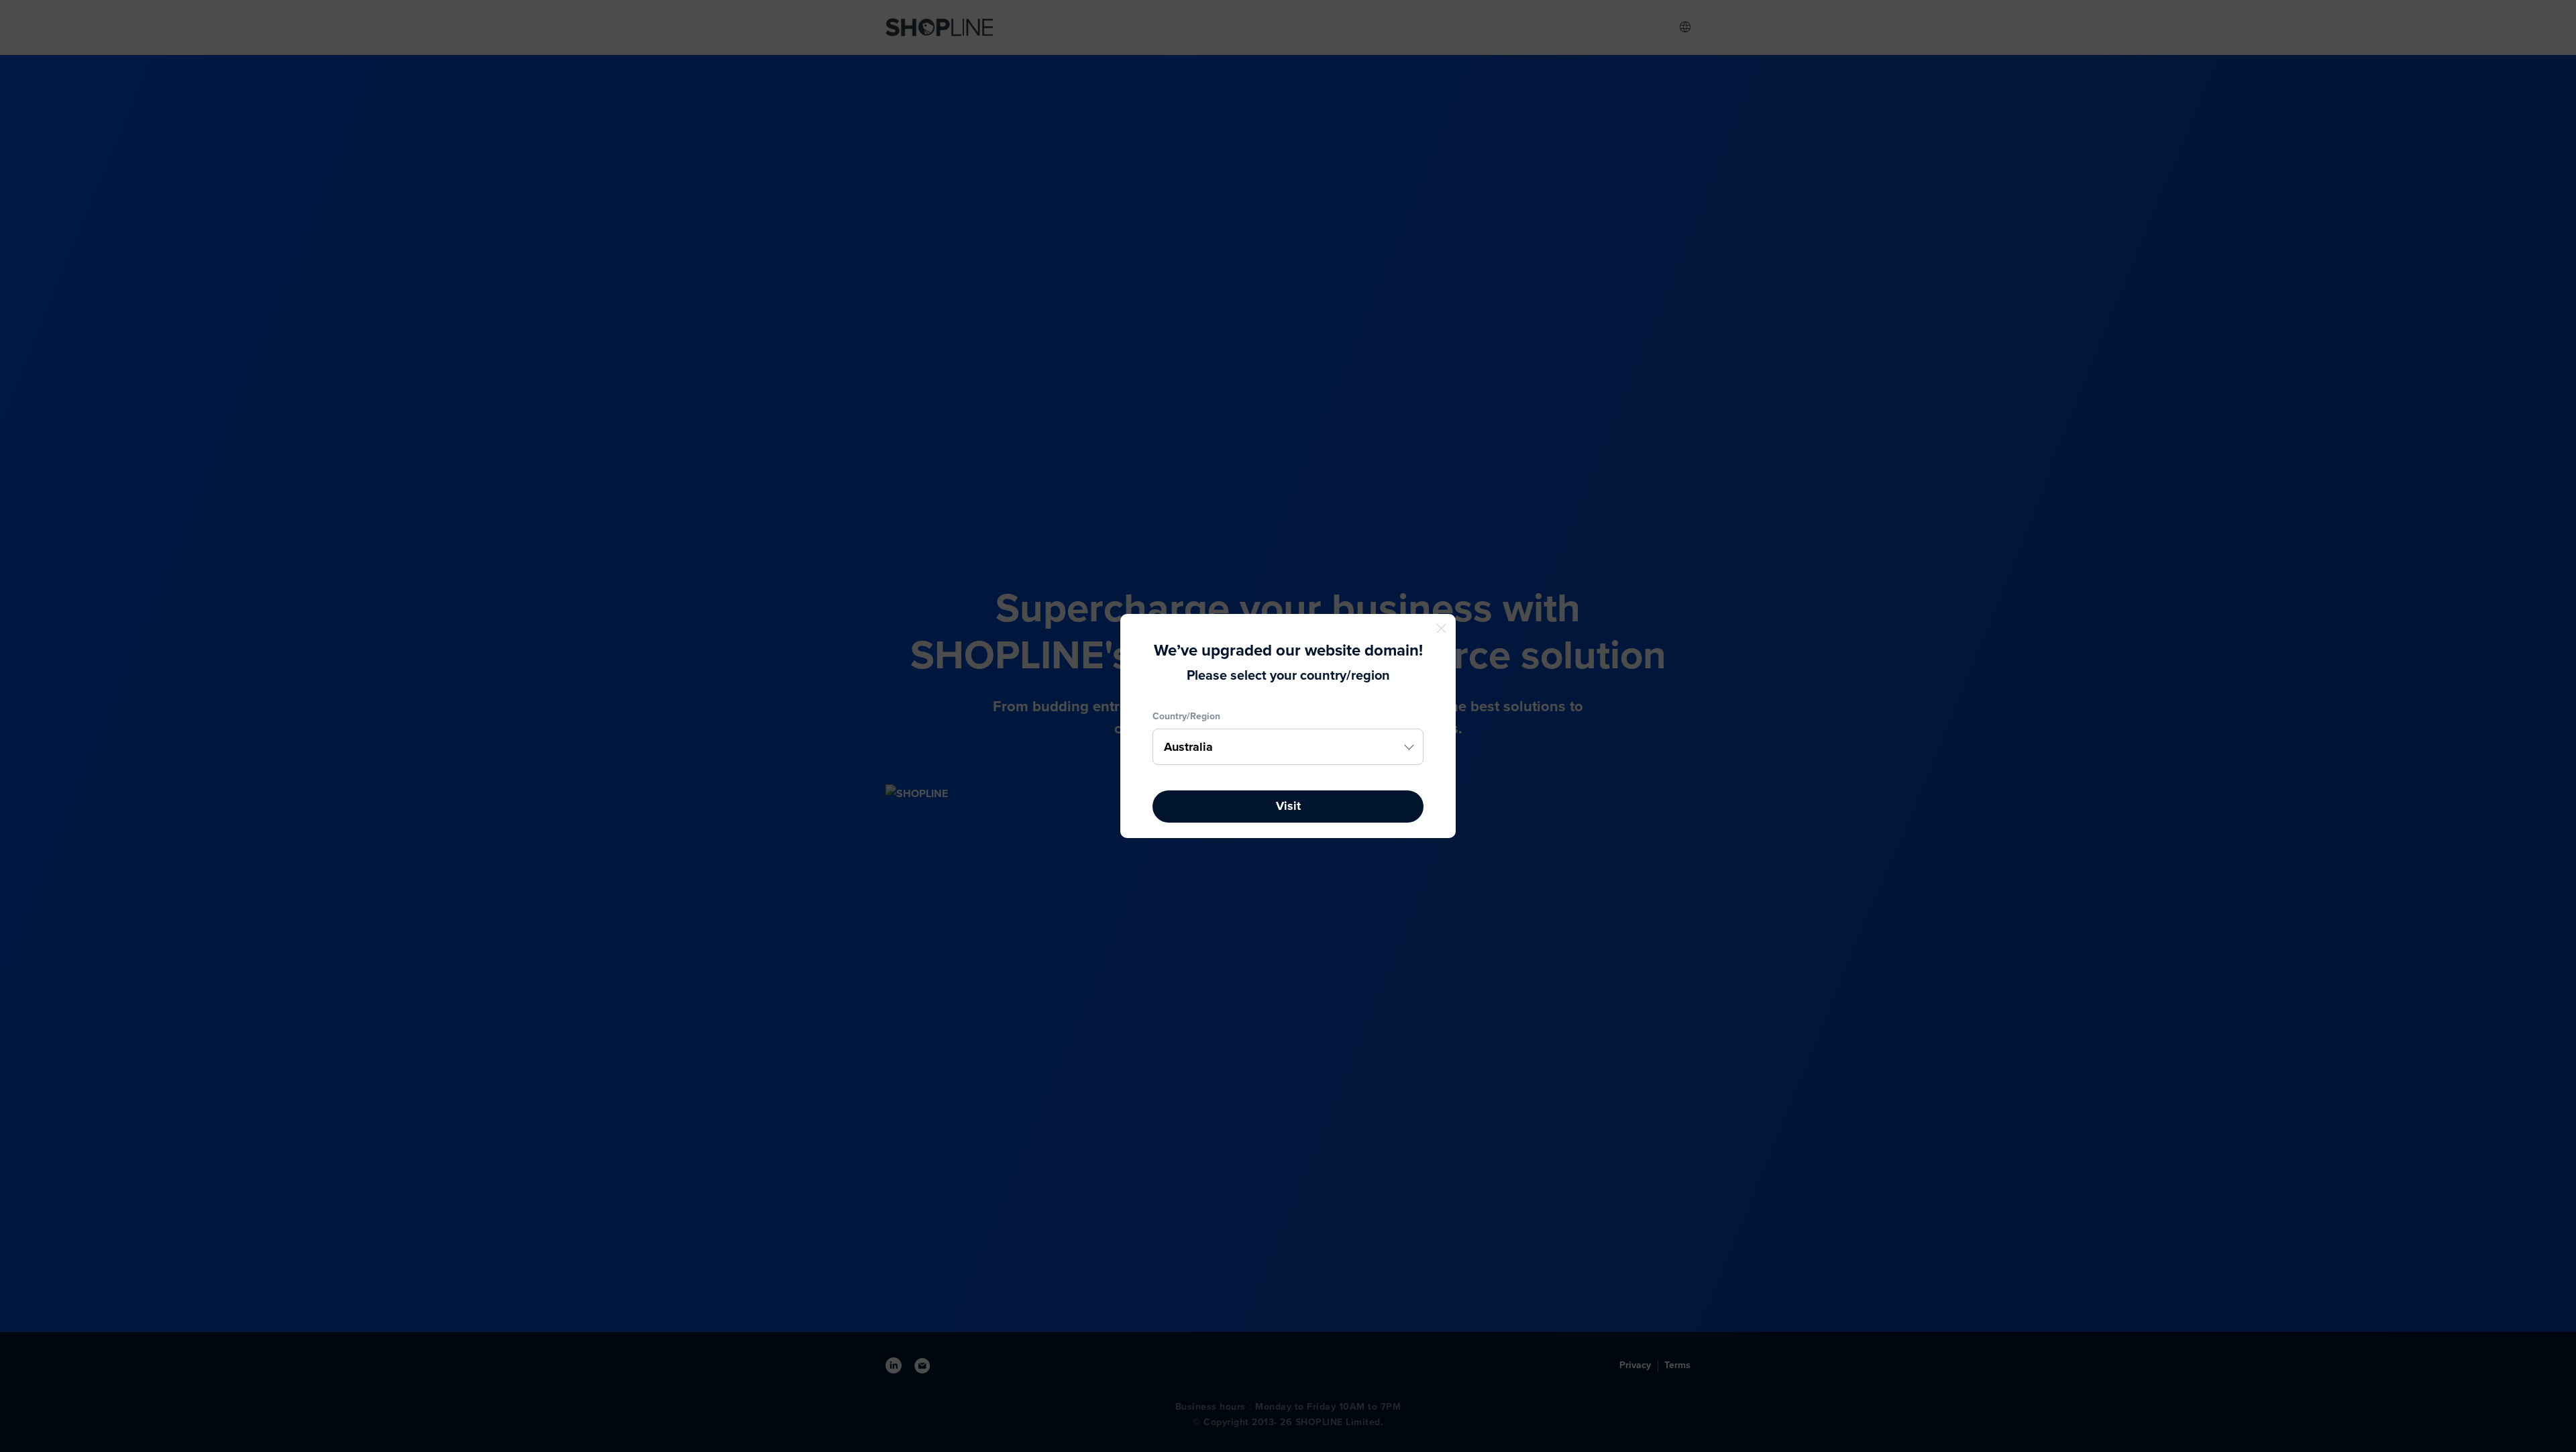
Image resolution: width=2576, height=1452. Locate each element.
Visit (1288, 806)
